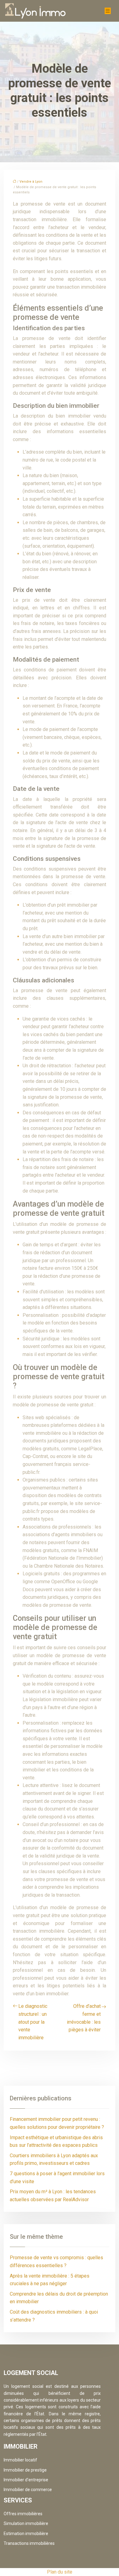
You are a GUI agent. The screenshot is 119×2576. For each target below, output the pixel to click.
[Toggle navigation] (108, 11)
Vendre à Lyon (31, 182)
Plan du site (60, 2572)
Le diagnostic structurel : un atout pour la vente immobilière (33, 2022)
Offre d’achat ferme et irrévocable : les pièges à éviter (84, 2018)
